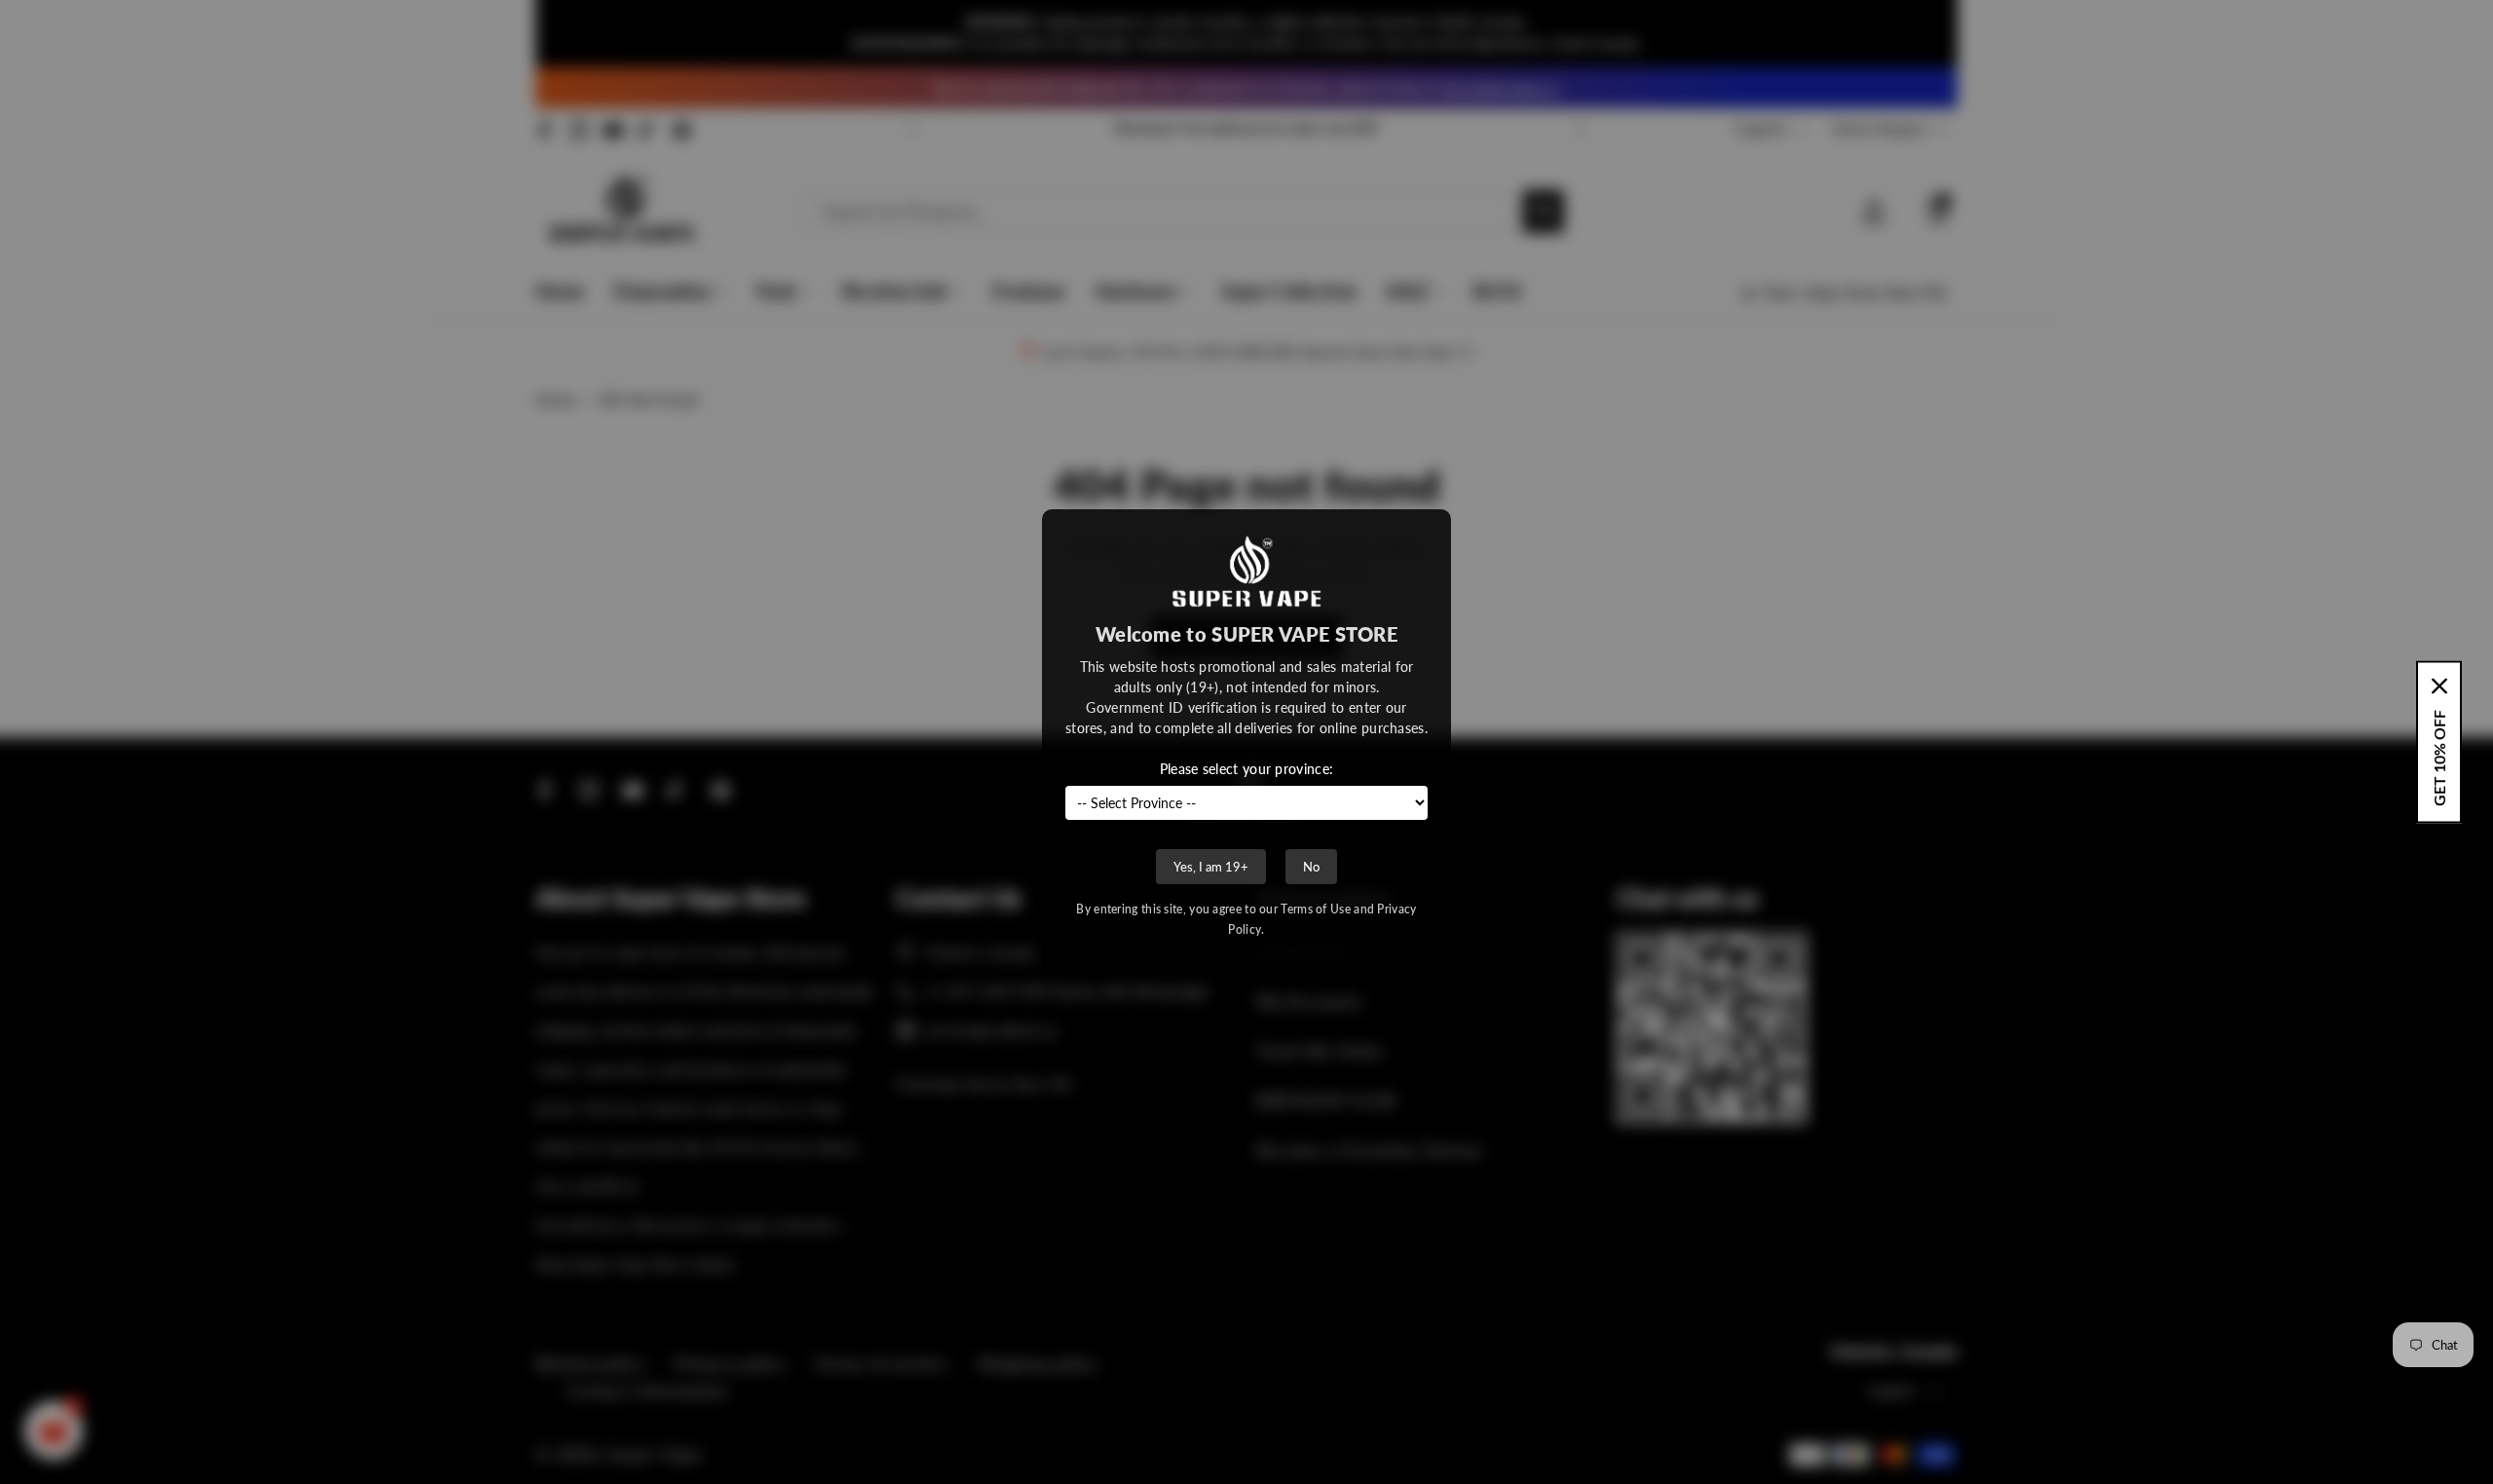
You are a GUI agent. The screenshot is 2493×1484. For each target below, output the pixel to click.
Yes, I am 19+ (1211, 867)
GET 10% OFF (2439, 758)
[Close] (2439, 686)
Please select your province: (1246, 769)
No (1311, 867)
